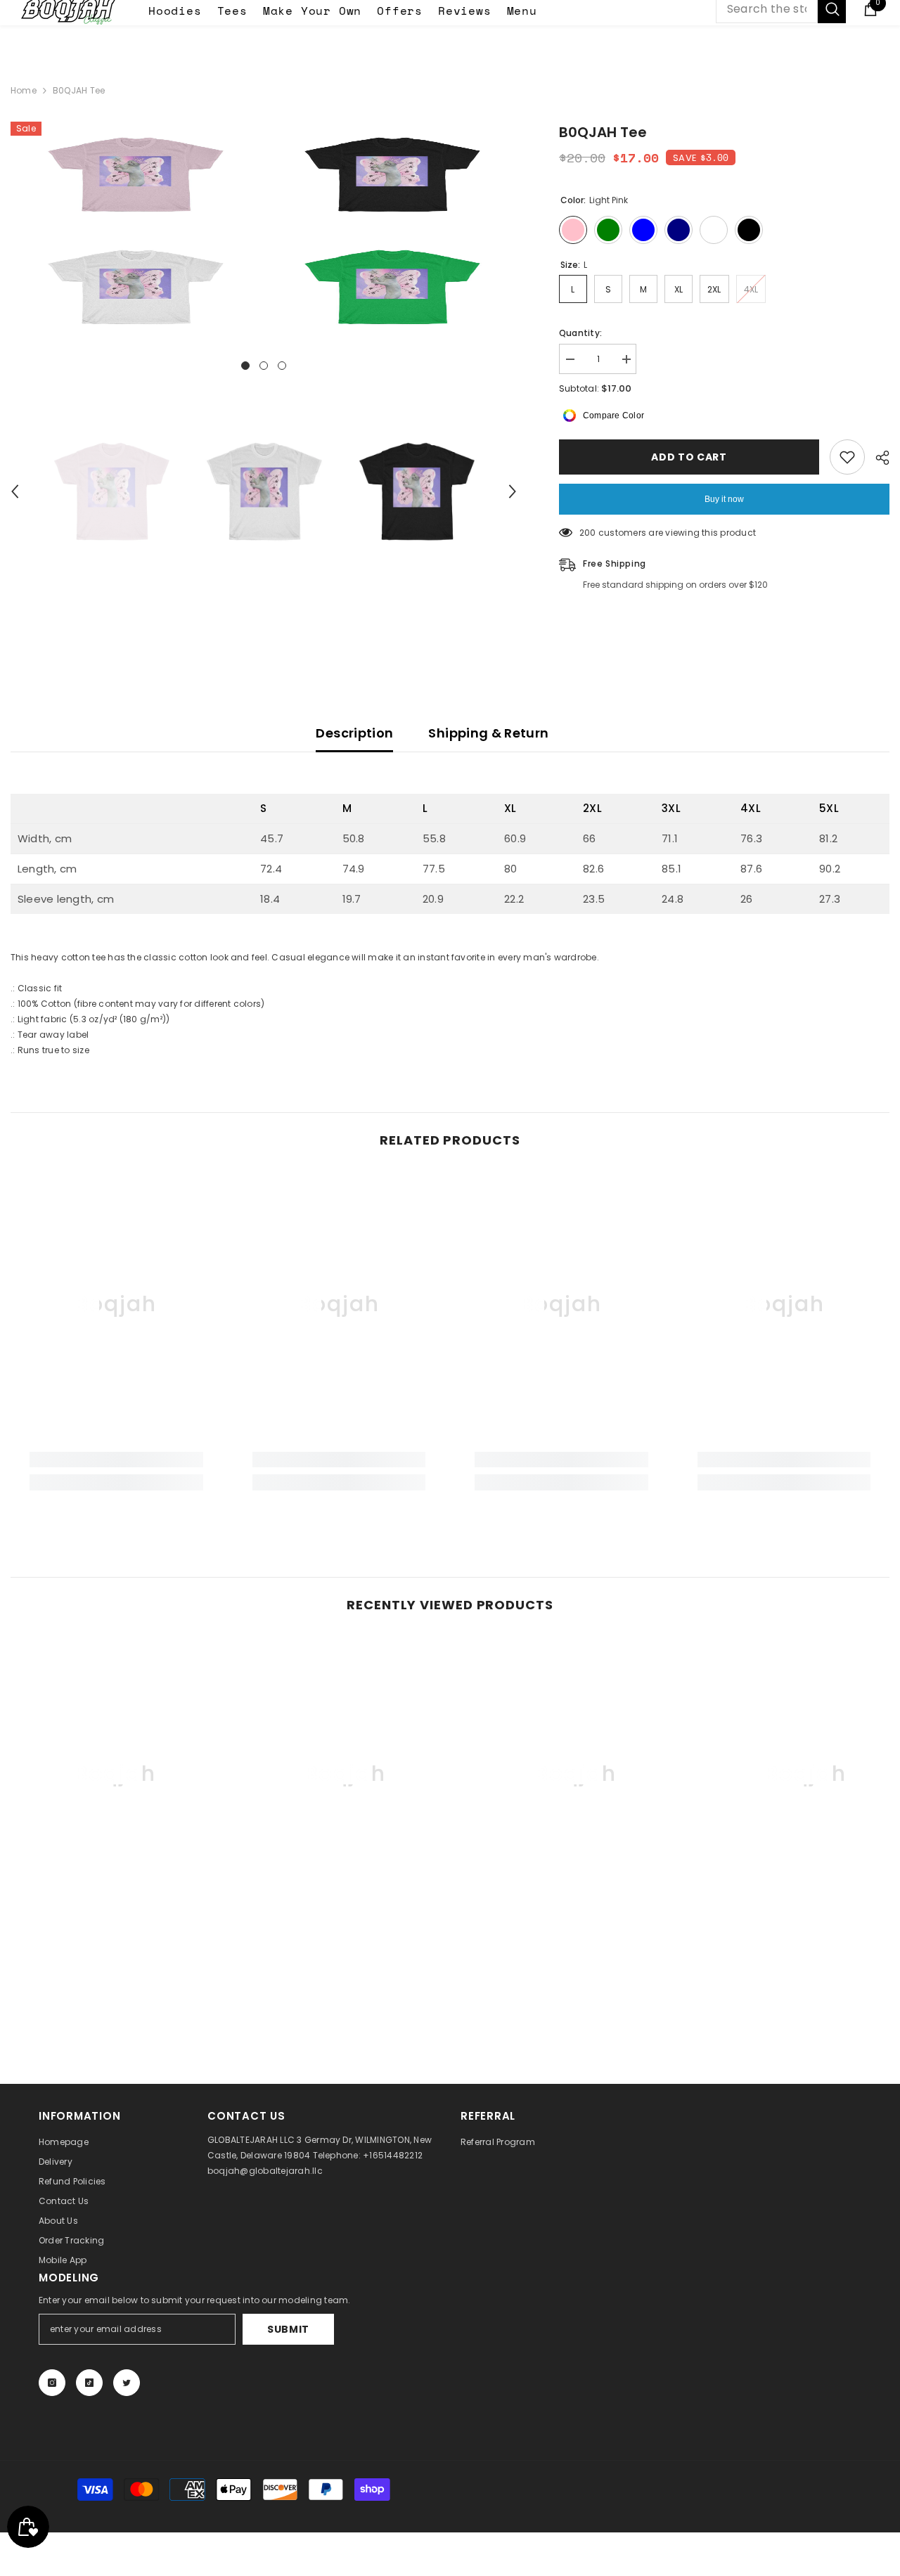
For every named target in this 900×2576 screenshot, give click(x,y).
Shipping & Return (488, 733)
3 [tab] (282, 366)
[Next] (513, 491)
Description (354, 733)
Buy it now (724, 499)
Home (24, 90)
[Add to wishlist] (847, 457)
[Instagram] (52, 2383)
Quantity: (580, 333)
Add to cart (689, 457)
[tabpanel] (135, 231)
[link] (116, 1460)
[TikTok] (89, 2383)
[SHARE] (877, 458)
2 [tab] (264, 366)
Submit (288, 2329)
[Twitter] (127, 2383)
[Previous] (15, 491)
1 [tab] (245, 366)
